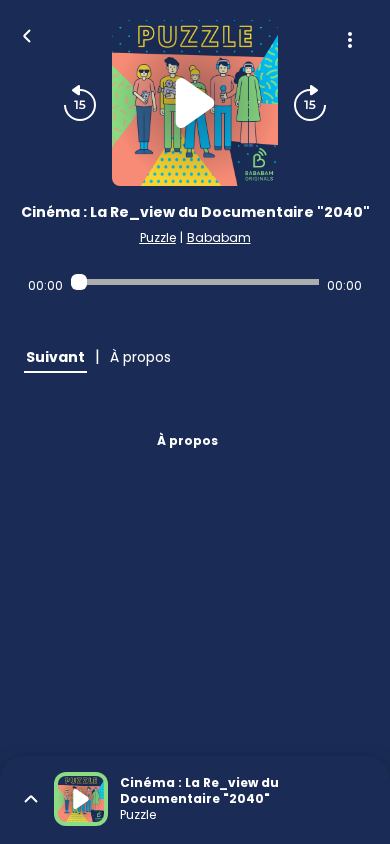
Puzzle (158, 237)
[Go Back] (27, 34)
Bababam (219, 237)
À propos (187, 440)
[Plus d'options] (350, 40)
